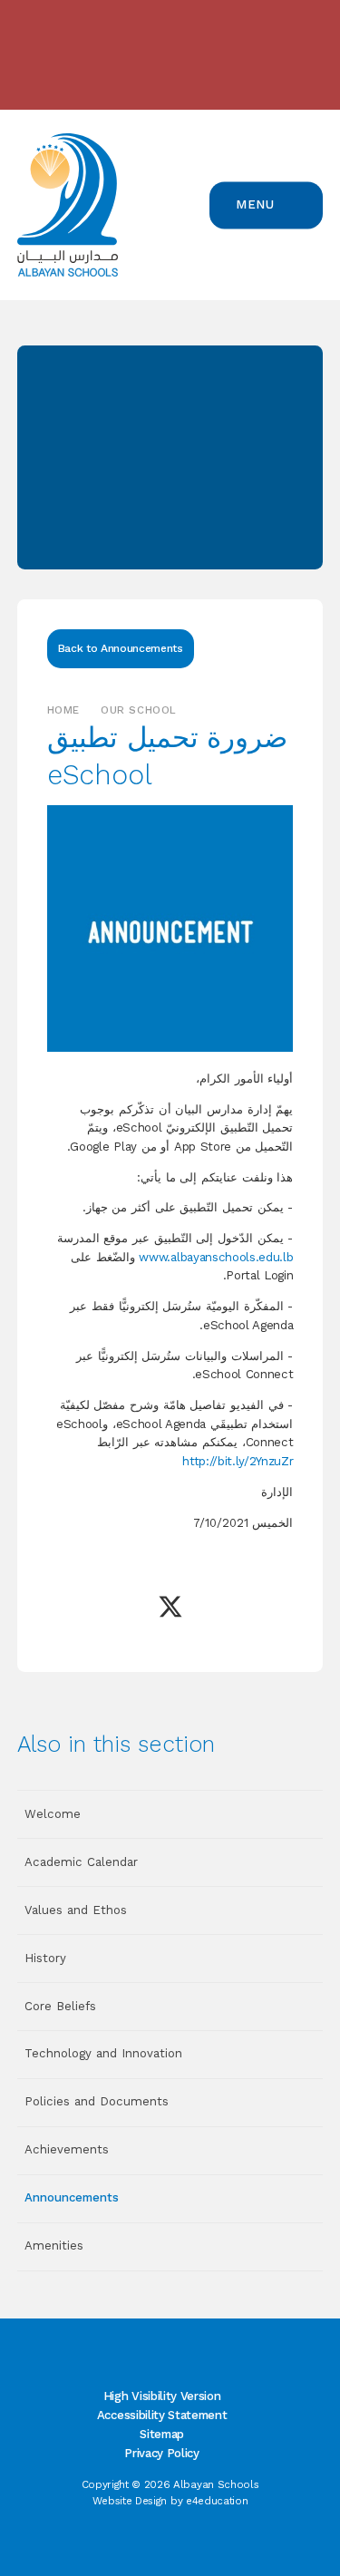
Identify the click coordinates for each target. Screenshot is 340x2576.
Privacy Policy (161, 2453)
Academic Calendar (81, 1862)
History (45, 1958)
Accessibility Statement (162, 2415)
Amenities (54, 2245)
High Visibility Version (162, 2396)
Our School (139, 710)
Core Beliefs (60, 2006)
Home (63, 710)
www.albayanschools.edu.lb (216, 1257)
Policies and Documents (97, 2101)
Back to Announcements (121, 648)
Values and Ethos (76, 1910)
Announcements (72, 2197)
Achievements (67, 2149)
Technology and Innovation (103, 2053)
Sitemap (162, 2434)
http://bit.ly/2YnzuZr (238, 1461)
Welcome (53, 1814)
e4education (217, 2501)
